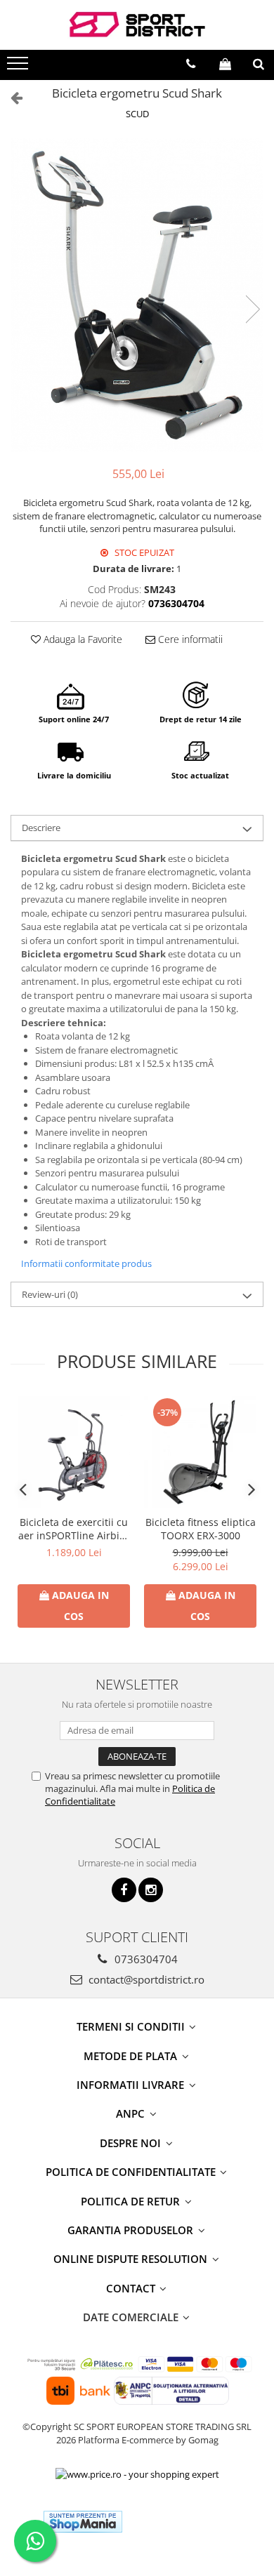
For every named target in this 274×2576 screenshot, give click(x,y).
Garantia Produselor (132, 2230)
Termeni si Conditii (132, 2026)
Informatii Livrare (132, 2085)
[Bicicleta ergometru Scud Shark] (137, 296)
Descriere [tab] (41, 828)
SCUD (137, 114)
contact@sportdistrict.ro (145, 1979)
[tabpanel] (137, 296)
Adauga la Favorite (81, 639)
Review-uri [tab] (50, 1294)
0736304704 (145, 1959)
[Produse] (19, 67)
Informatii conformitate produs (86, 1263)
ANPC (132, 2113)
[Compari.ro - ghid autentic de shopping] (184, 2522)
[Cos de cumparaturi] (225, 64)
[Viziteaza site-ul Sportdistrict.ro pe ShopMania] (83, 2522)
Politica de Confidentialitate (132, 2172)
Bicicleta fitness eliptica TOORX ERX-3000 (201, 1529)
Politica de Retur (132, 2201)
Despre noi (132, 2143)
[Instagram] (151, 1890)
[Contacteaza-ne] (191, 64)
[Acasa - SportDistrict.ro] (137, 25)
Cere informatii (189, 639)
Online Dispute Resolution (132, 2259)
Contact (132, 2288)
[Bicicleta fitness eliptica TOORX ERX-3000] (200, 1452)
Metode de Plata (132, 2056)
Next (252, 309)
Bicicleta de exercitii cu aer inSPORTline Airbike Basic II (74, 1529)
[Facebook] (124, 1890)
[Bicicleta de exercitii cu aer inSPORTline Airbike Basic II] (74, 1452)
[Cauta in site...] (259, 64)
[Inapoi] (11, 97)
